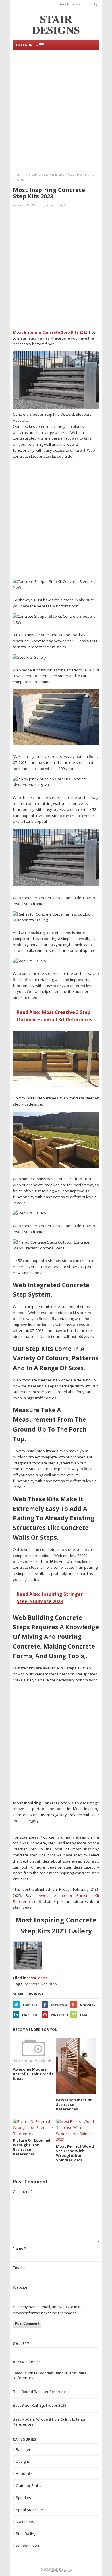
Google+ (88, 2005)
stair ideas (34, 175)
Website (20, 2287)
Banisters (24, 2449)
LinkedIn (30, 2015)
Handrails (24, 2473)
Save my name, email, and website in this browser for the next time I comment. (49, 2310)
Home (18, 175)
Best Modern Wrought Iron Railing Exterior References (49, 2422)
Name (20, 2248)
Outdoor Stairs (29, 2485)
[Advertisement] (56, 111)
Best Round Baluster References (41, 2392)
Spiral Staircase (29, 2510)
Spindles (23, 2498)
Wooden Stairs (29, 2546)
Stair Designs (61, 2569)
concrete (32, 1984)
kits (44, 1984)
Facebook (59, 2005)
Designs (23, 2461)
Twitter (30, 2005)
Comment (23, 2191)
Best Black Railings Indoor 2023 (40, 2405)
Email (85, 2015)
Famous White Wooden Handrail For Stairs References (50, 2376)
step (53, 1984)
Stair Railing (26, 2534)
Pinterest (60, 2015)
